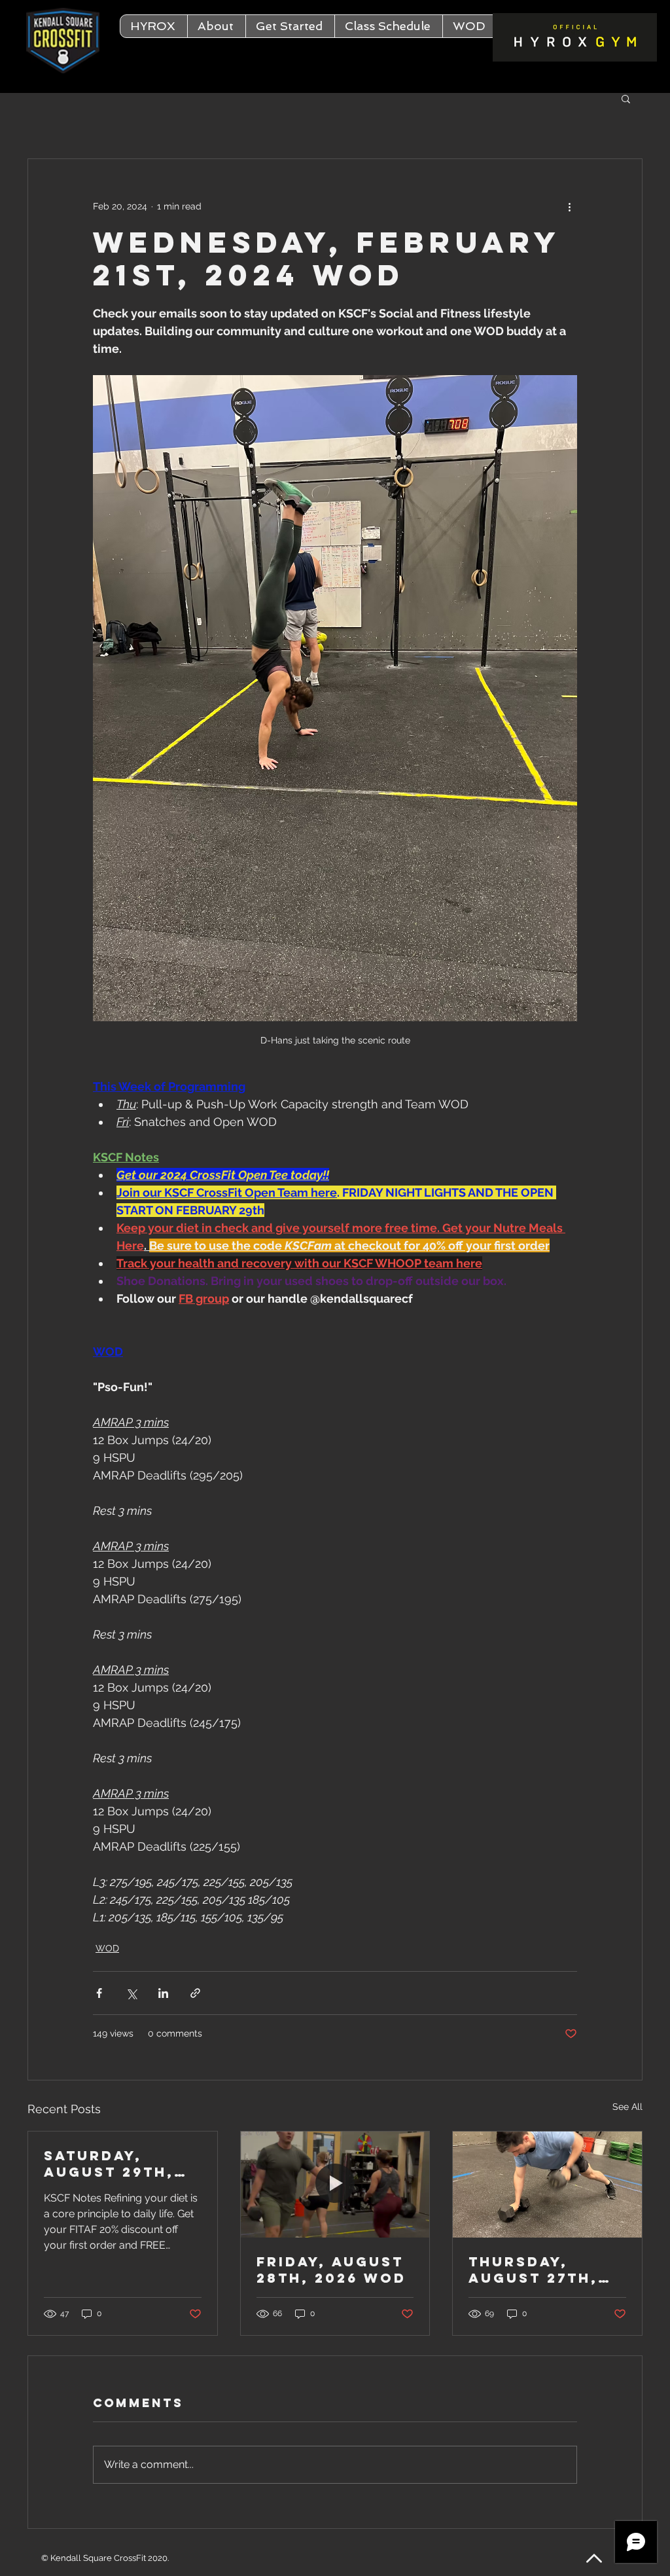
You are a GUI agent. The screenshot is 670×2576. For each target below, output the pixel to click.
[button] (216, 26)
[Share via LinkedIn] (163, 1993)
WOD (107, 1948)
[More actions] (569, 206)
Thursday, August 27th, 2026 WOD (533, 2270)
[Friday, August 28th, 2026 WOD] (335, 2185)
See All (627, 2107)
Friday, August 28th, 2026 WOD (331, 2270)
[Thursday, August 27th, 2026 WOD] (547, 2185)
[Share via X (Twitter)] (131, 1993)
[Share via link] (195, 1993)
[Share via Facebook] (99, 1993)
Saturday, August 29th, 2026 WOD (109, 2164)
